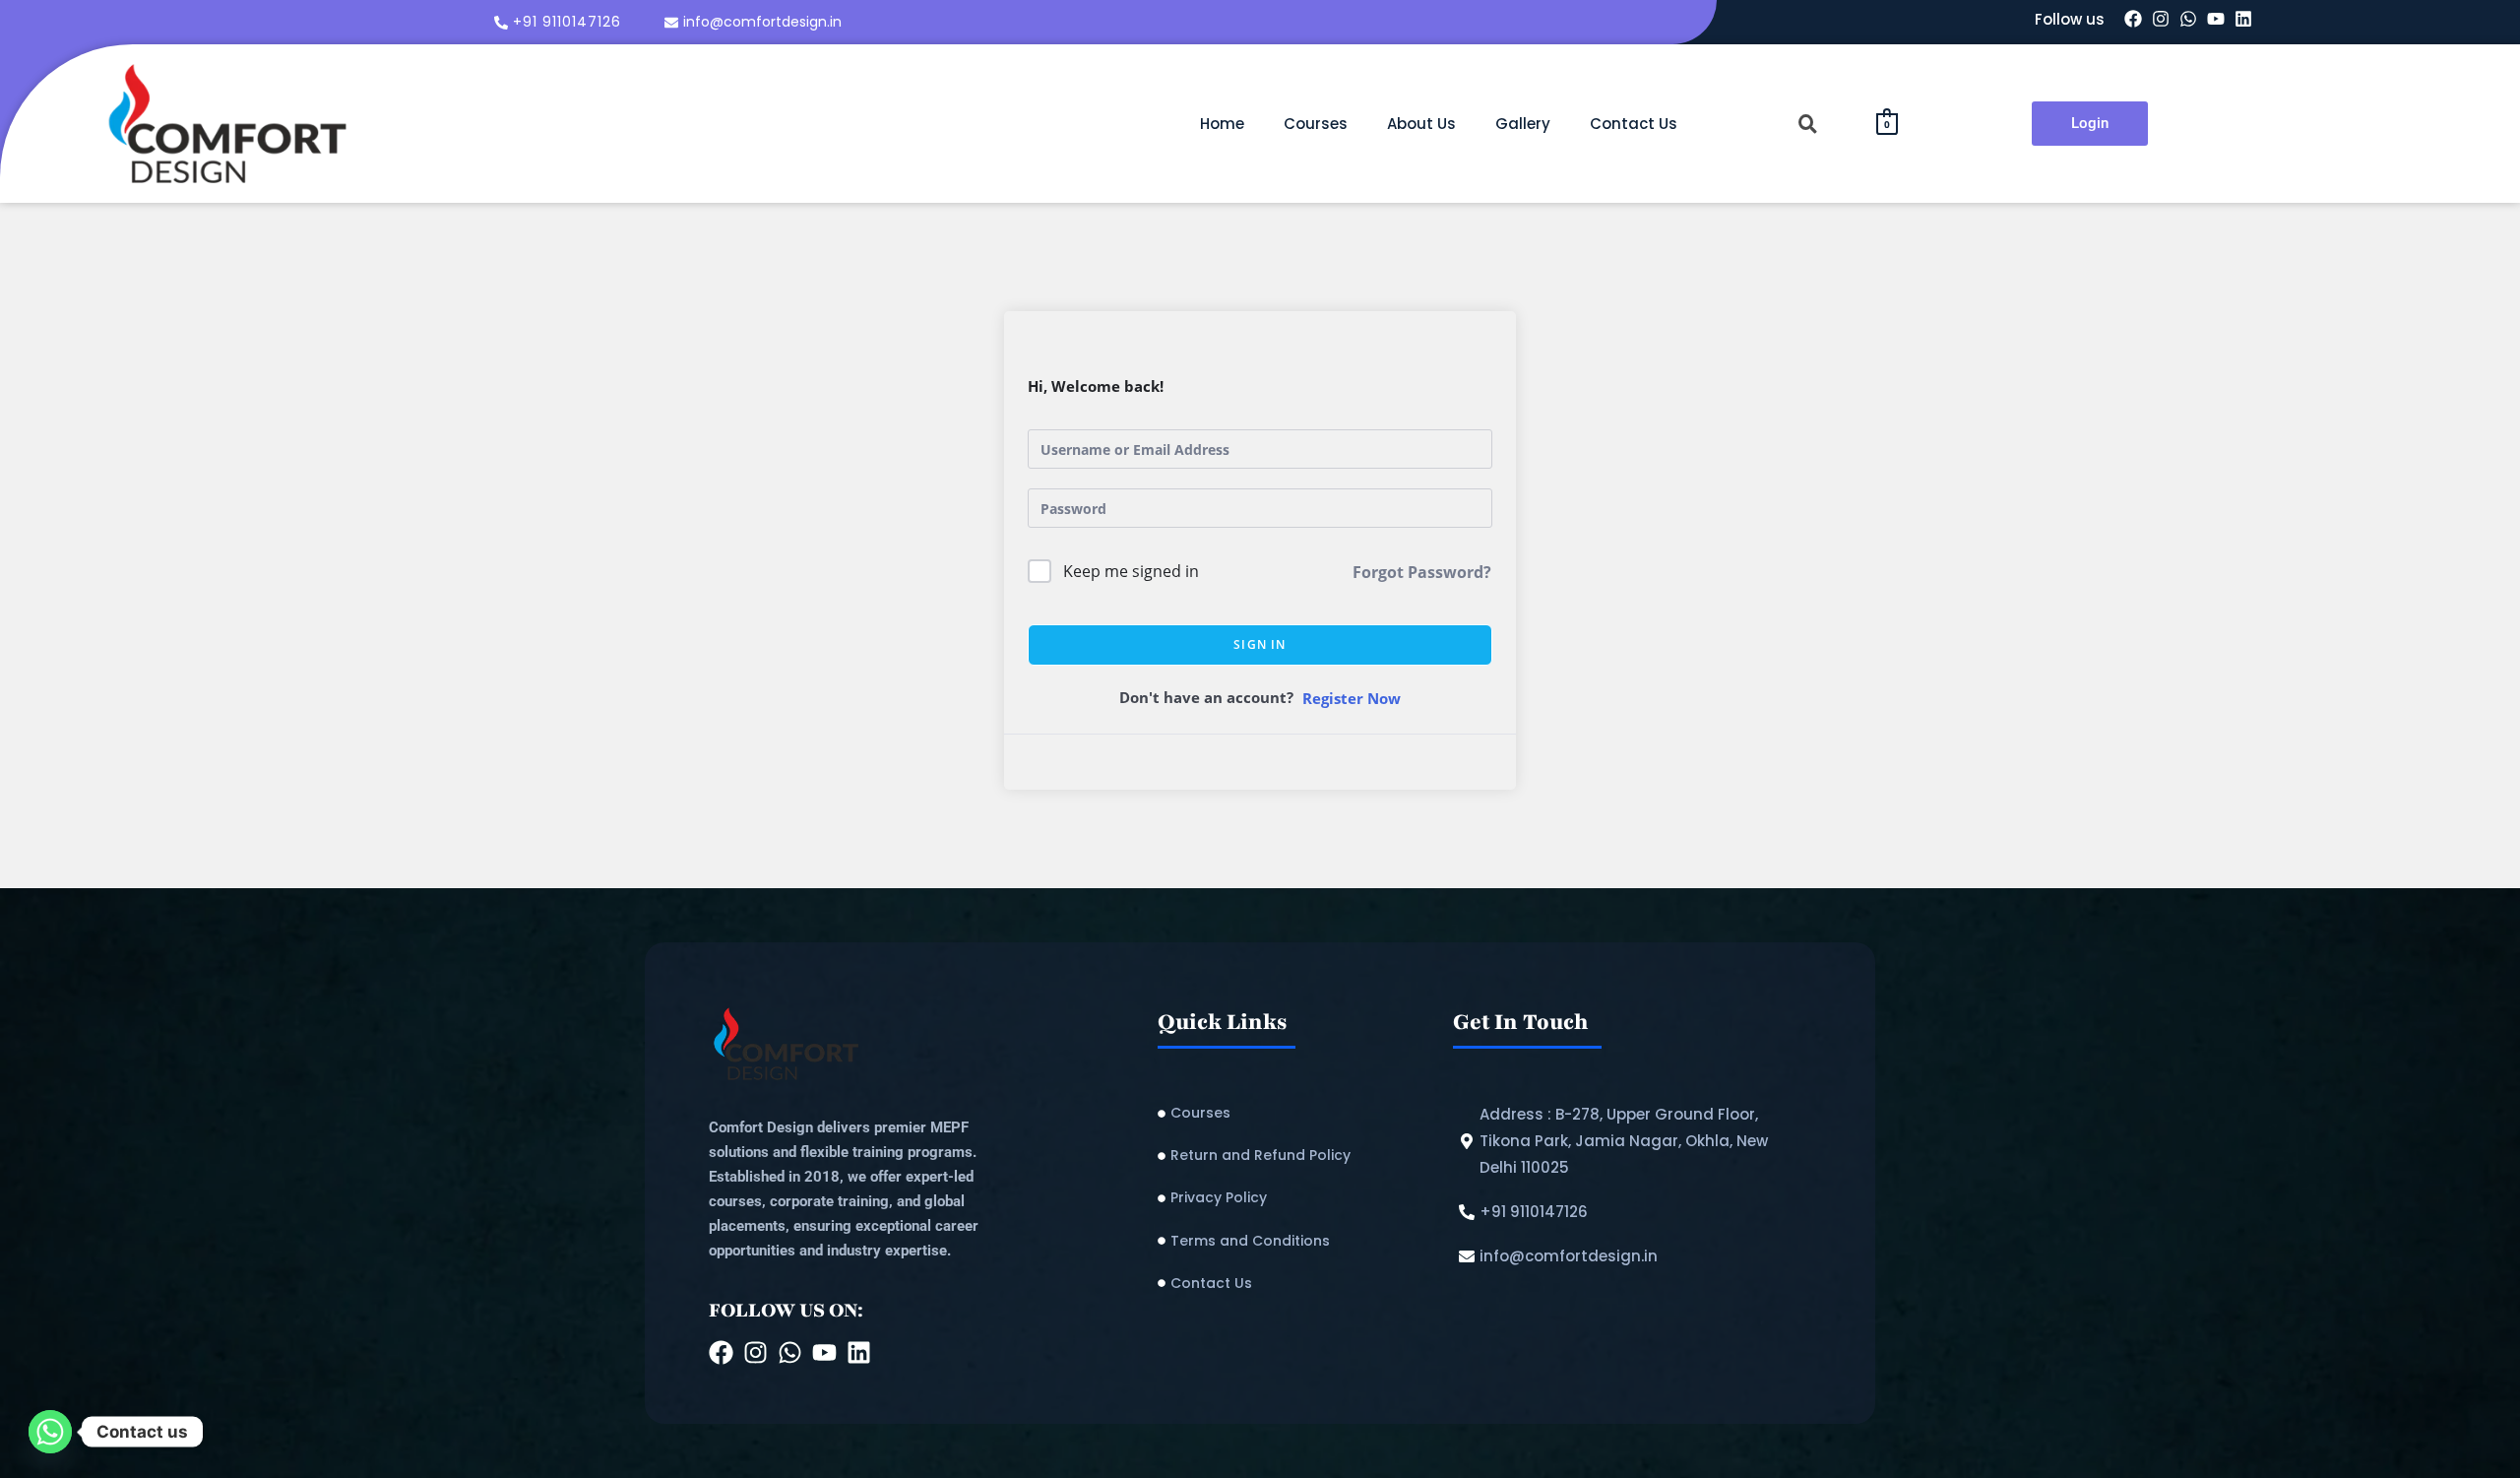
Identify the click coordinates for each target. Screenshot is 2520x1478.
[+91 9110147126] (560, 22)
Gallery (1523, 124)
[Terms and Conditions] (1295, 1241)
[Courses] (1295, 1113)
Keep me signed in (1131, 571)
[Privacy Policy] (1295, 1198)
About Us (1421, 124)
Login (2090, 123)
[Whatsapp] (50, 1432)
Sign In (1260, 644)
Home (1222, 124)
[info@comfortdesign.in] (756, 22)
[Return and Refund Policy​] (1295, 1156)
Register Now (1352, 698)
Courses (1316, 124)
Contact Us (1634, 124)
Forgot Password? (1422, 572)
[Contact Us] (1295, 1284)
